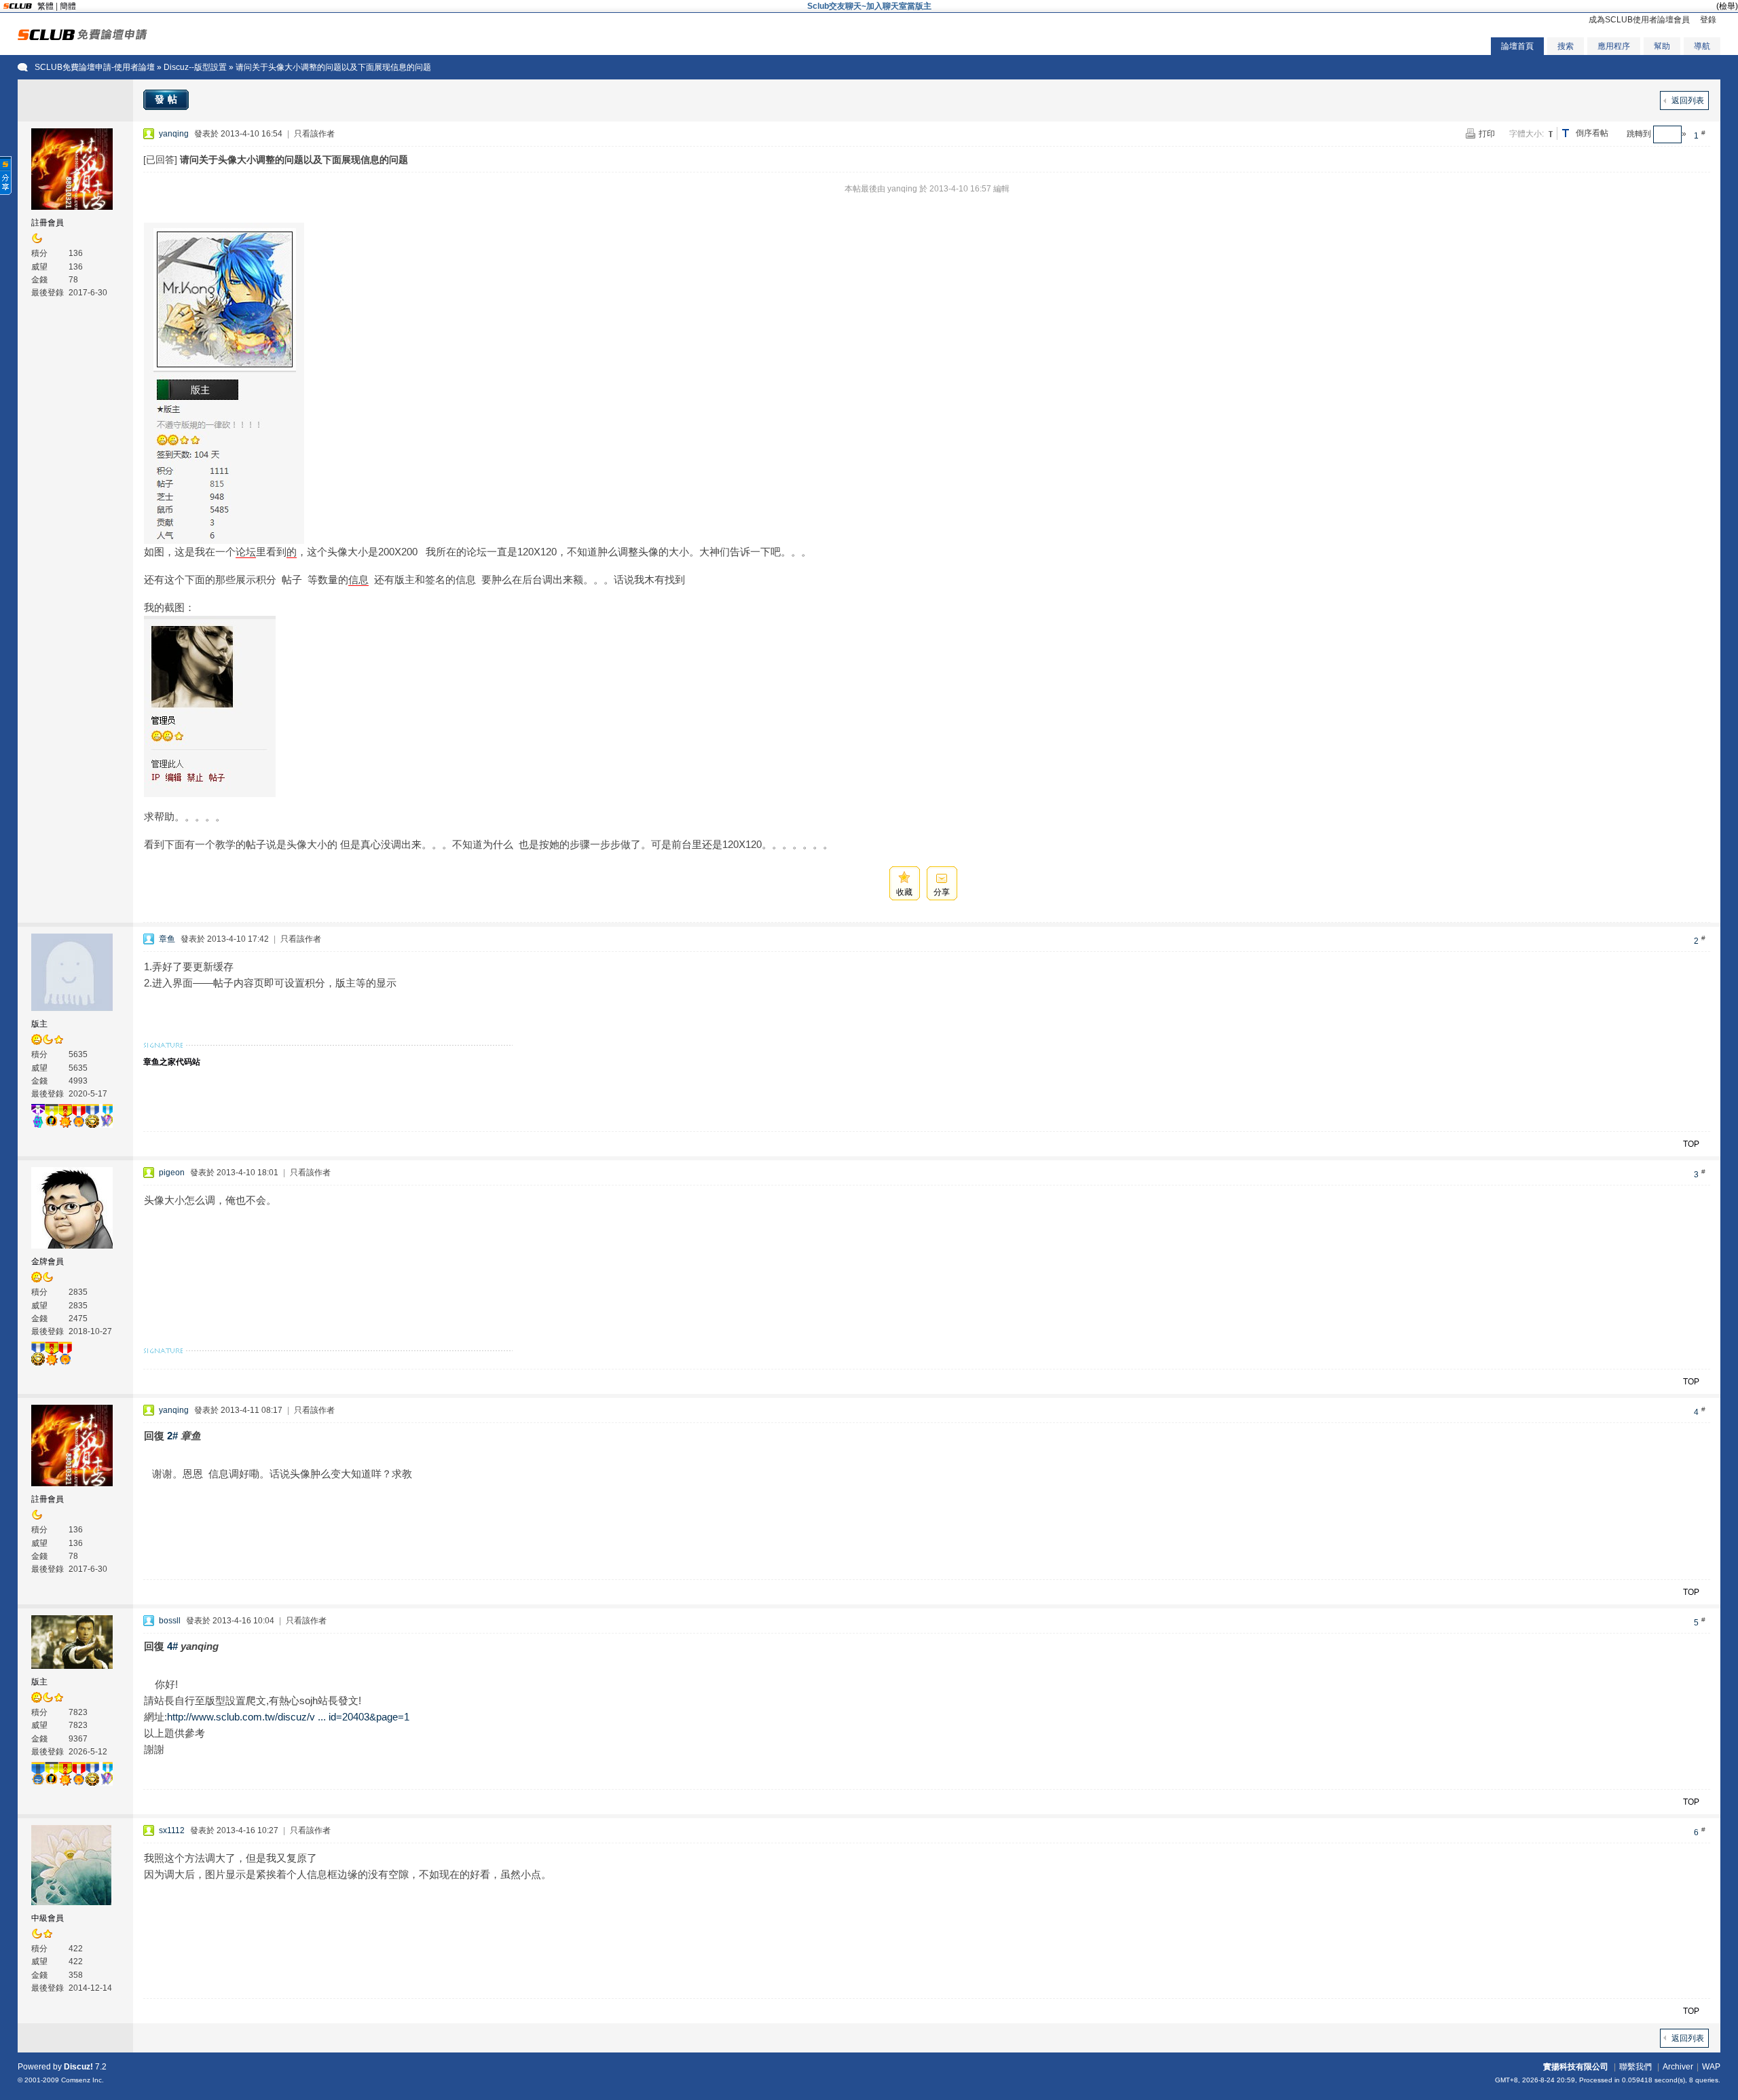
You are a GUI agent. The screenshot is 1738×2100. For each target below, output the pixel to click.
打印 (1487, 134)
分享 (942, 892)
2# (172, 1436)
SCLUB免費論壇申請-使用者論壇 (95, 67)
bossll (170, 1621)
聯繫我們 (1635, 2067)
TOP (1691, 1144)
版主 (39, 1024)
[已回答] (160, 160)
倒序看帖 (1592, 133)
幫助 (1662, 46)
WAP (1711, 2067)
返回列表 (1688, 100)
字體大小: (1527, 134)
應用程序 (1614, 46)
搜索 (1566, 46)
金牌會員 (48, 1261)
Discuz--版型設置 (195, 67)
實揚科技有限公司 (1576, 2067)
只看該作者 (314, 134)
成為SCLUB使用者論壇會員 (1639, 20)
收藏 (904, 892)
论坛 (246, 552)
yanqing (174, 134)
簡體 (68, 6)
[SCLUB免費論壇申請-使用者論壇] (82, 37)
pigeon (172, 1173)
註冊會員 (48, 223)
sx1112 (172, 1830)
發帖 (168, 99)
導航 (1702, 46)
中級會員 (48, 1918)
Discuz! (78, 2067)
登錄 (1708, 20)
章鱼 (167, 939)
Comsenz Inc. (82, 2080)
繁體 (45, 6)
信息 (358, 579)
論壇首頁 (1517, 46)
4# (172, 1646)
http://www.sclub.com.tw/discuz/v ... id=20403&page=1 (288, 1717)
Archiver (1678, 2067)
